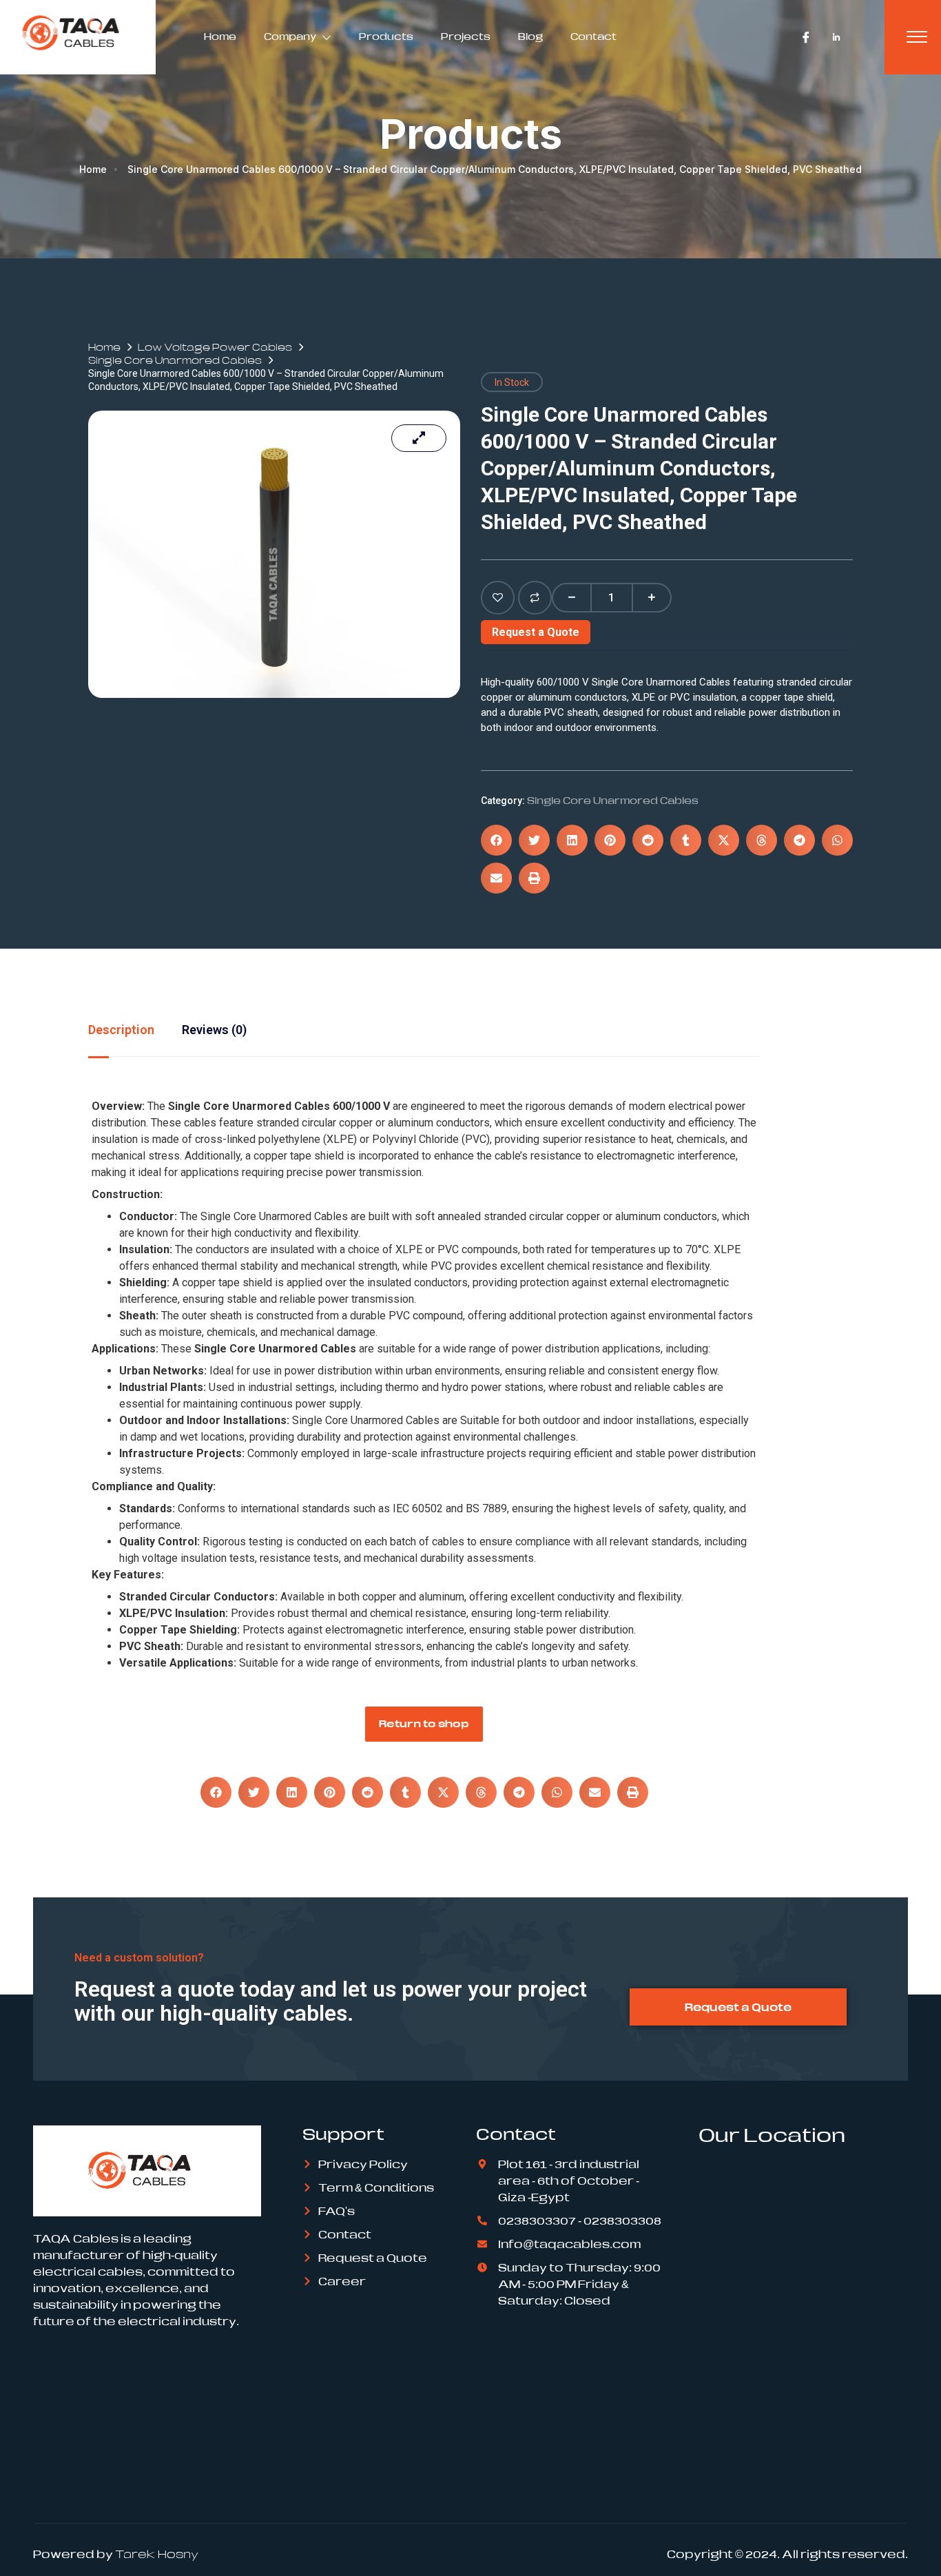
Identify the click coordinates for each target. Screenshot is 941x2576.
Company (290, 37)
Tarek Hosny (157, 2554)
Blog (530, 37)
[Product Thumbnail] (419, 438)
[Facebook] (806, 37)
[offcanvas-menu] (917, 37)
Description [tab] (121, 1030)
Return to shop (424, 1723)
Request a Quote (536, 632)
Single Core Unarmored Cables (175, 360)
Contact (593, 37)
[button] (496, 840)
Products (386, 37)
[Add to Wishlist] (498, 598)
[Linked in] (836, 37)
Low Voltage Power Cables (215, 347)
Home (220, 37)
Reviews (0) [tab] (214, 1030)
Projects (466, 37)
